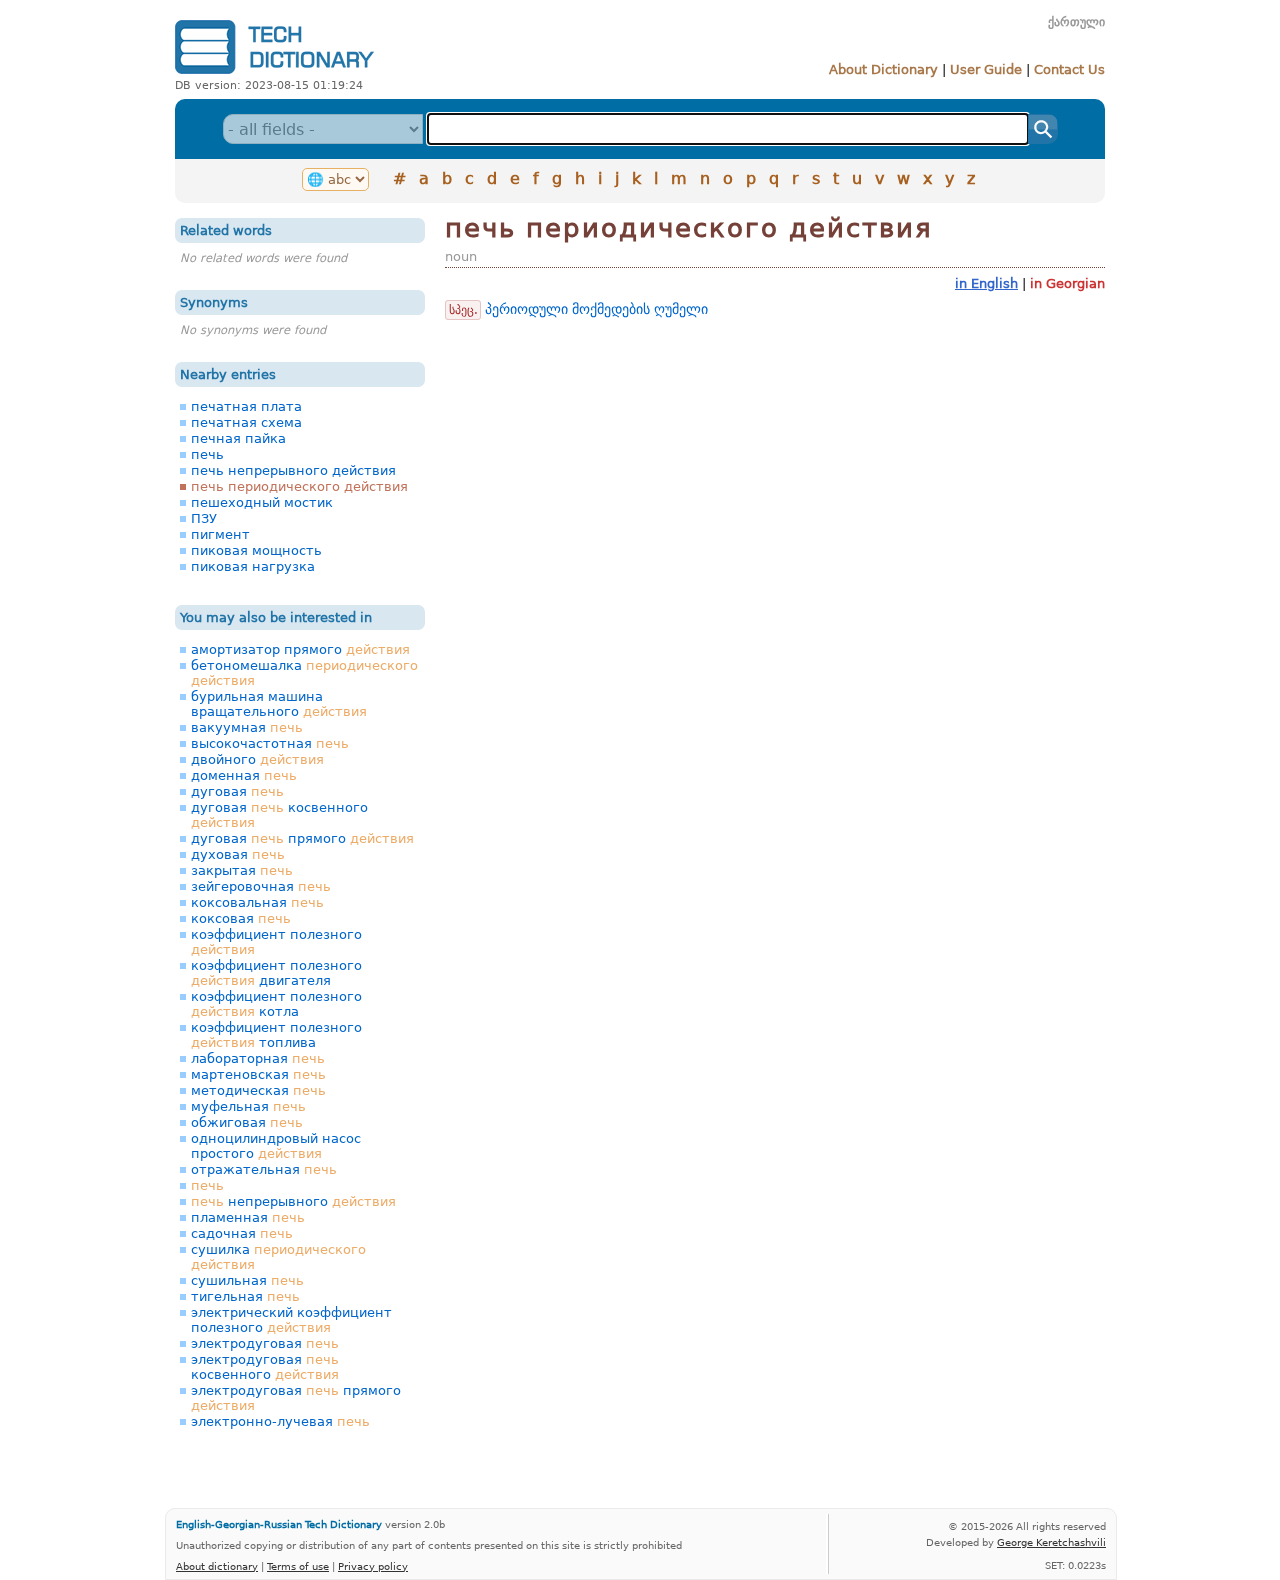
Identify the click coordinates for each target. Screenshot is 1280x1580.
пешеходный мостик (262, 502)
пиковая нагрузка (253, 566)
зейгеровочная (261, 886)
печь (207, 454)
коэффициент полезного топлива (276, 1035)
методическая (258, 1090)
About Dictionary (883, 69)
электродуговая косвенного (265, 1367)
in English (986, 283)
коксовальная (257, 902)
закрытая (242, 870)
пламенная (248, 1217)
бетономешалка (304, 673)
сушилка (278, 1257)
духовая (238, 854)
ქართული (1076, 22)
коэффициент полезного (276, 942)
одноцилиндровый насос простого (276, 1146)
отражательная (264, 1169)
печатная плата (246, 406)
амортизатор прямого (300, 649)
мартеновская (258, 1074)
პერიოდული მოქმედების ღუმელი (596, 309)
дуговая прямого (302, 838)
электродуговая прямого (296, 1398)
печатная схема (246, 422)
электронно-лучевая (280, 1421)
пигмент (220, 534)
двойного (257, 759)
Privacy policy (373, 1566)
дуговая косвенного (279, 815)
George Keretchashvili (1051, 1542)
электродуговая (265, 1343)
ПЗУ (204, 518)
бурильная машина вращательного (279, 704)
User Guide (986, 69)
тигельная (245, 1296)
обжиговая (247, 1122)
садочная (242, 1233)
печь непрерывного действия (293, 470)
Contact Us (1069, 69)
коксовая (241, 918)
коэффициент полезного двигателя (276, 973)
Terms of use (298, 1566)
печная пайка (238, 438)
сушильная (247, 1280)
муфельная (248, 1106)
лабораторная (258, 1058)
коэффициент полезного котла (276, 1004)
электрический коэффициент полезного (291, 1320)
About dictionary (217, 1566)
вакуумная (247, 727)
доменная (244, 775)
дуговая (237, 791)
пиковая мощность (256, 550)
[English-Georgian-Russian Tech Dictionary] (274, 73)
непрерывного (293, 1201)
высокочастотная (270, 743)
